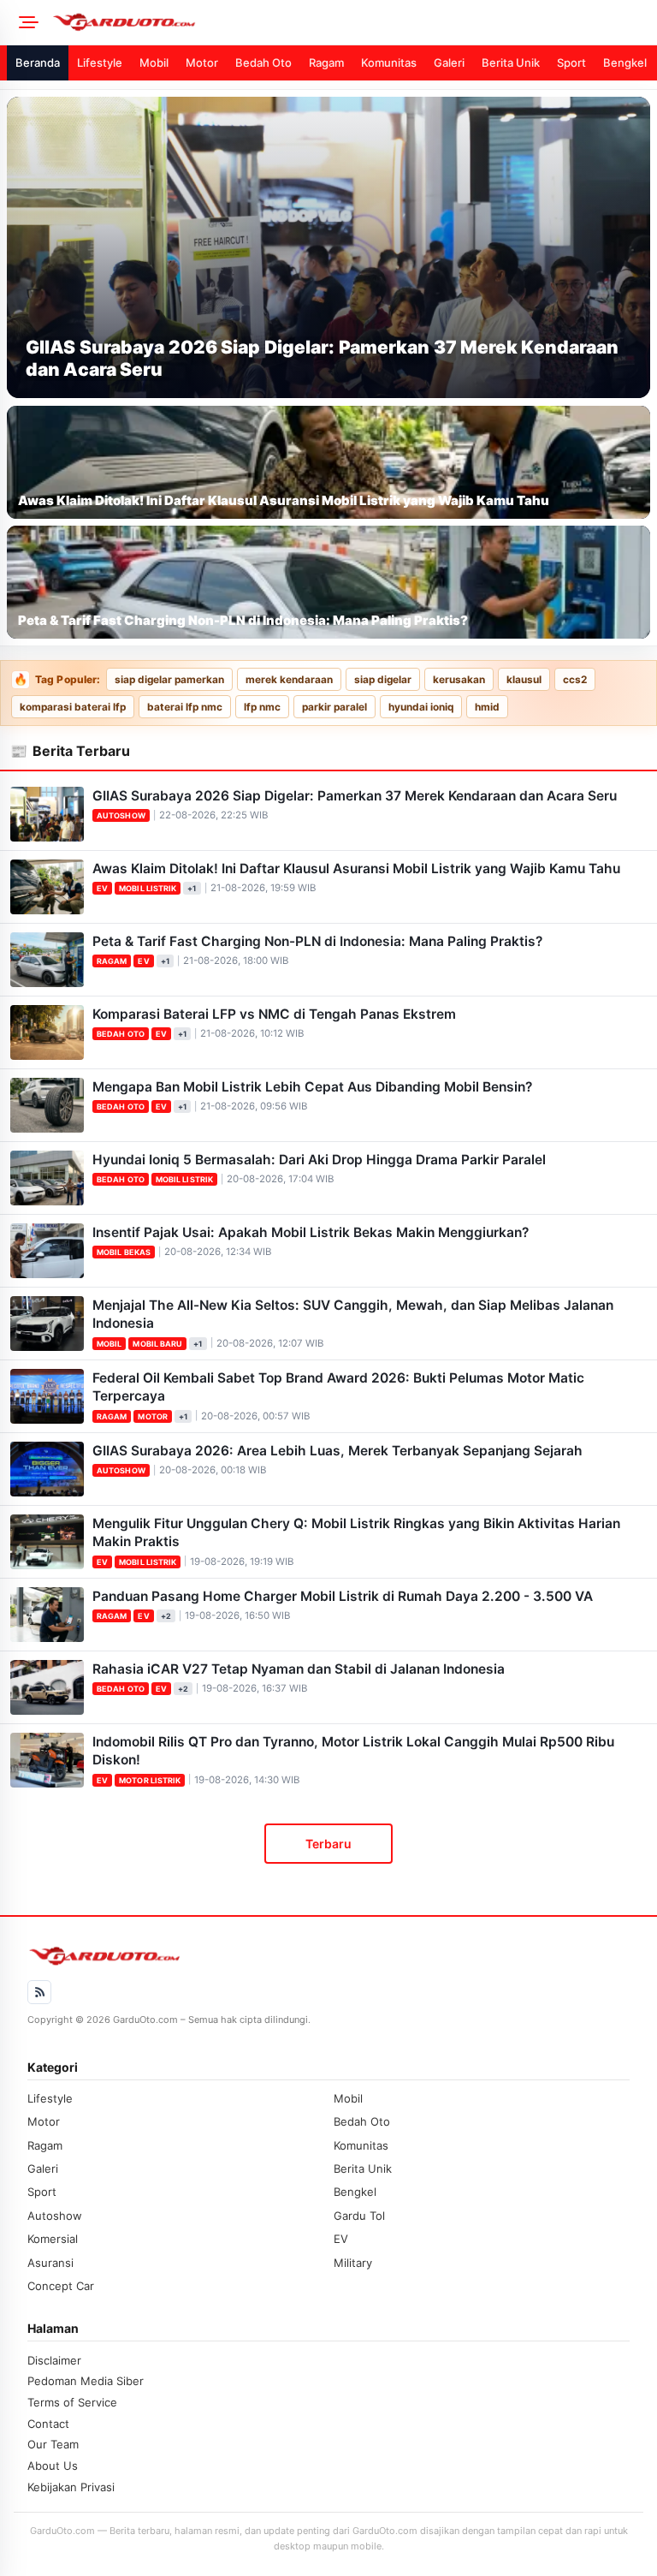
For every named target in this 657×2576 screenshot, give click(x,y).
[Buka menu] (26, 22)
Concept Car (61, 2286)
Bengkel (625, 62)
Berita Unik (511, 62)
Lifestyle (100, 62)
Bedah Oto (263, 62)
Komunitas (389, 62)
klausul (524, 680)
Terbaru (328, 1844)
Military (353, 2263)
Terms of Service (72, 2402)
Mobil (154, 62)
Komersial (53, 2239)
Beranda (38, 62)
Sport (571, 62)
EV (102, 888)
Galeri (449, 62)
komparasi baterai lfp (73, 707)
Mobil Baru (157, 1344)
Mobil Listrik (148, 888)
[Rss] (39, 1992)
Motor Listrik (150, 1780)
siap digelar (383, 680)
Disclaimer (54, 2360)
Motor (202, 62)
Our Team (53, 2444)
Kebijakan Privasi (71, 2487)
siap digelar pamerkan (169, 680)
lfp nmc (262, 707)
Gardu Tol (359, 2216)
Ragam (326, 62)
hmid (487, 707)
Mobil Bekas (124, 1252)
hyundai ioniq (421, 707)
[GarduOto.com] (349, 22)
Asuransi (50, 2263)
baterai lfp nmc (185, 707)
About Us (53, 2466)
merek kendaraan (289, 680)
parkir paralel (334, 707)
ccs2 (575, 680)
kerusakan (459, 680)
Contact (48, 2424)
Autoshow (121, 815)
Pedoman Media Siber (86, 2381)
